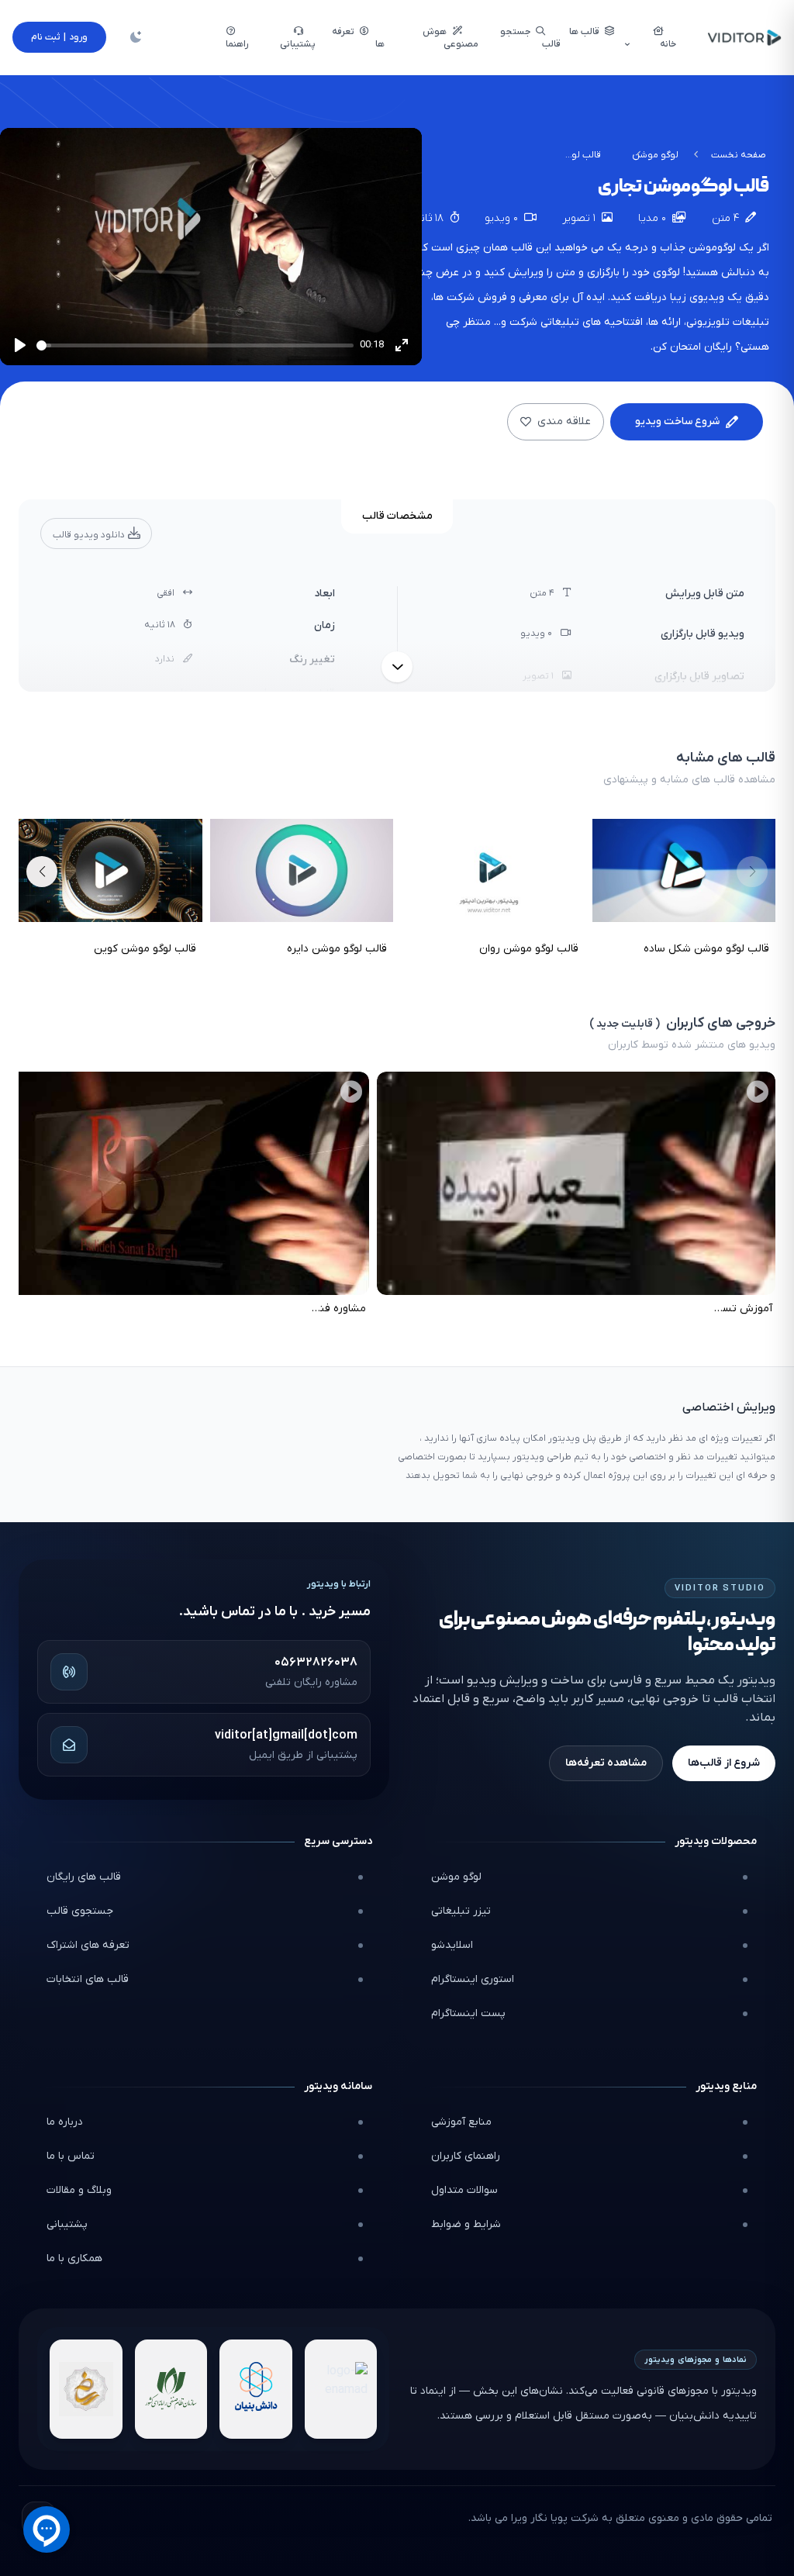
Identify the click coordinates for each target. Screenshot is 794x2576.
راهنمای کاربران (466, 2156)
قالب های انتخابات (88, 1979)
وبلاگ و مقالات (79, 2190)
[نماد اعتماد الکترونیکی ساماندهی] (86, 2389)
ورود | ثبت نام (59, 37)
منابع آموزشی (461, 2122)
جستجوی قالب (80, 1911)
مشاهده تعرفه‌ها (606, 1763)
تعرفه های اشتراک (88, 1945)
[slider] (195, 345)
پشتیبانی (67, 2224)
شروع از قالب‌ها (724, 1763)
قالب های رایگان (84, 1877)
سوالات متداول (464, 2190)
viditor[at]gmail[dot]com (286, 1735)
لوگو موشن (655, 155)
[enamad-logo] (341, 2389)
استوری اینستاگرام (473, 1979)
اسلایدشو (452, 1945)
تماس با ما (71, 2156)
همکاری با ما (74, 2258)
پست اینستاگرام (468, 2013)
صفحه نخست (739, 155)
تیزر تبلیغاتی (461, 1911)
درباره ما (65, 2122)
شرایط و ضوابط (466, 2224)
